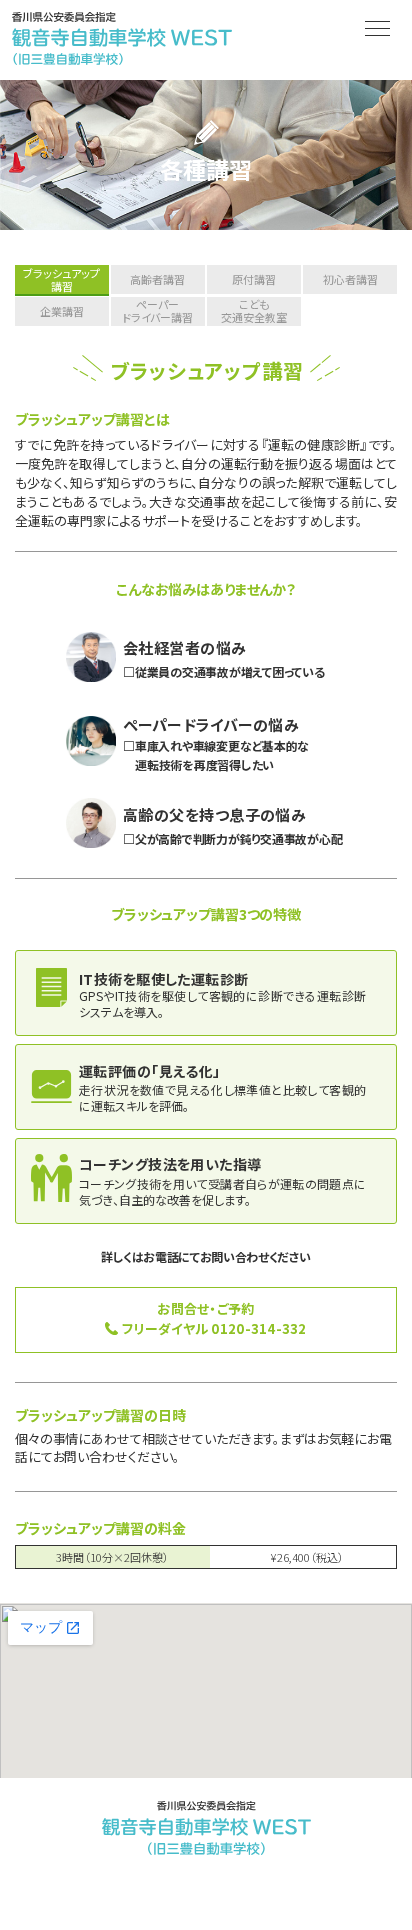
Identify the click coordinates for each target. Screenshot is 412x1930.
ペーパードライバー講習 (157, 311)
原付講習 (254, 279)
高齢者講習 (157, 279)
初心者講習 (350, 279)
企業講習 (62, 311)
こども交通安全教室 (254, 311)
